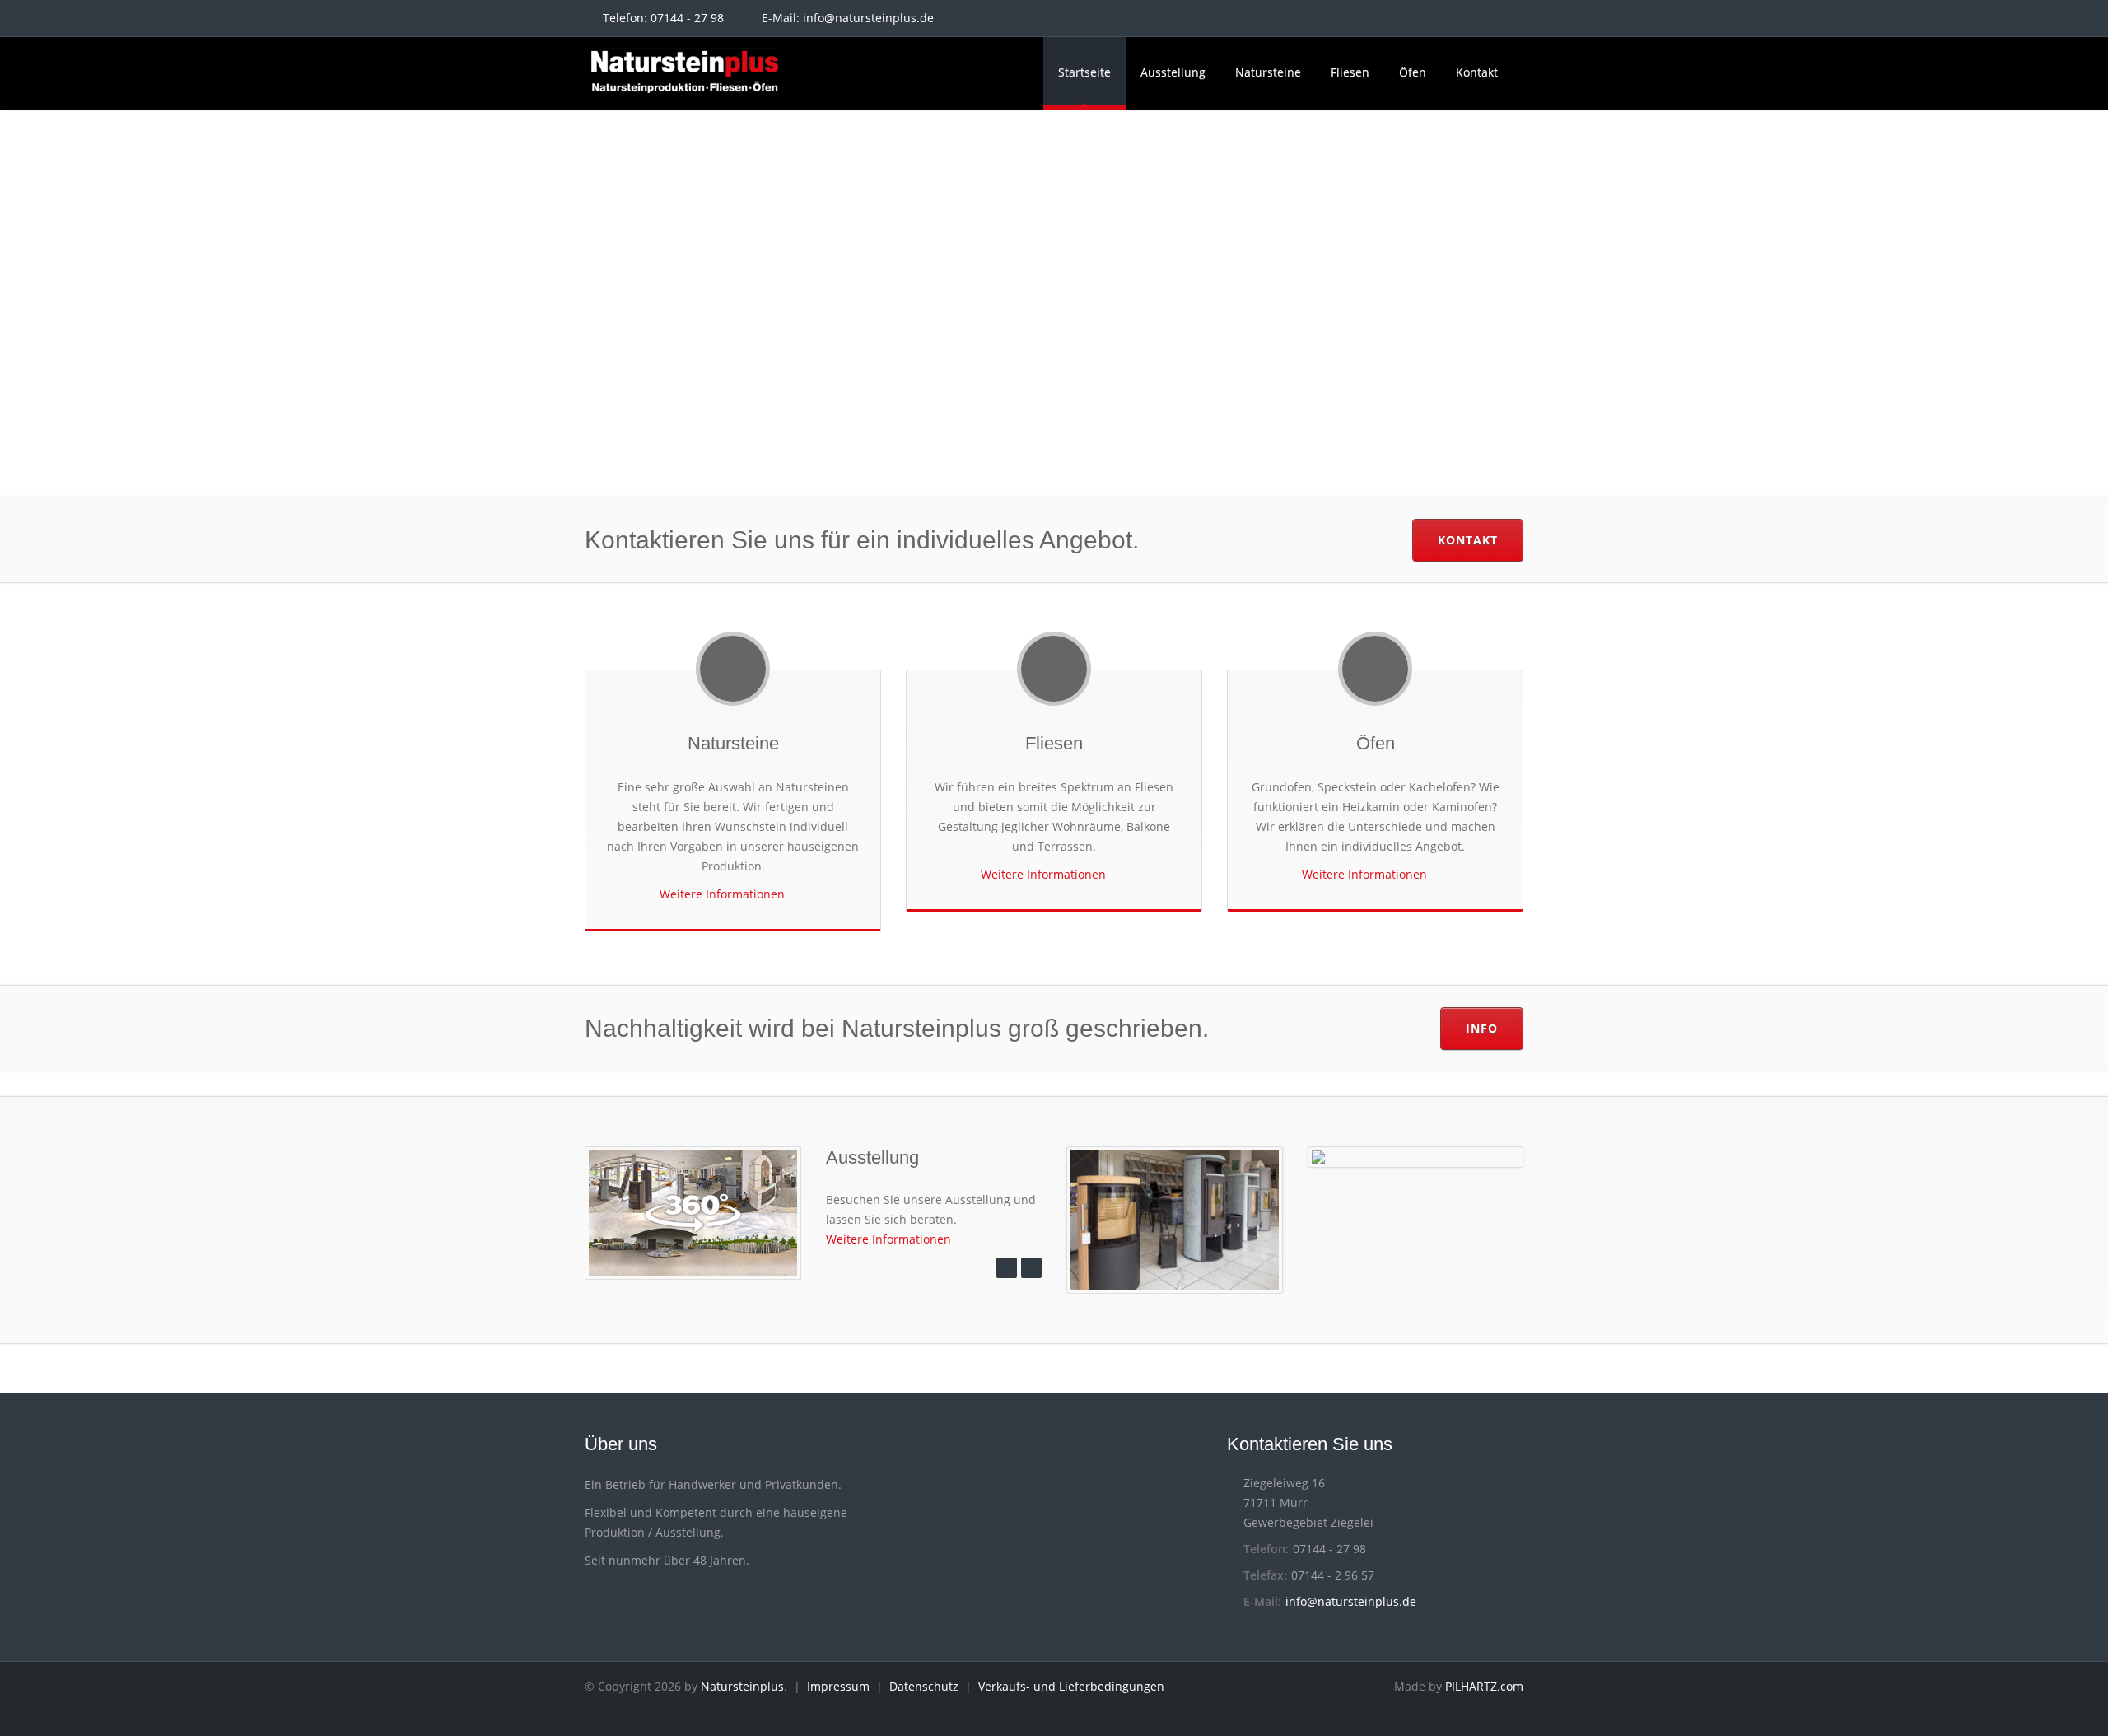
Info (1482, 1028)
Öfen (1413, 72)
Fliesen (1350, 72)
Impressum (838, 1686)
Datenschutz (924, 1686)
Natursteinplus (742, 1686)
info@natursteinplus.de (868, 18)
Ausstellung (1173, 72)
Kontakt (1477, 72)
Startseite (1084, 72)
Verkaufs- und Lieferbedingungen (1071, 1686)
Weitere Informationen (724, 894)
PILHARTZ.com (1484, 1686)
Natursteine (1268, 72)
